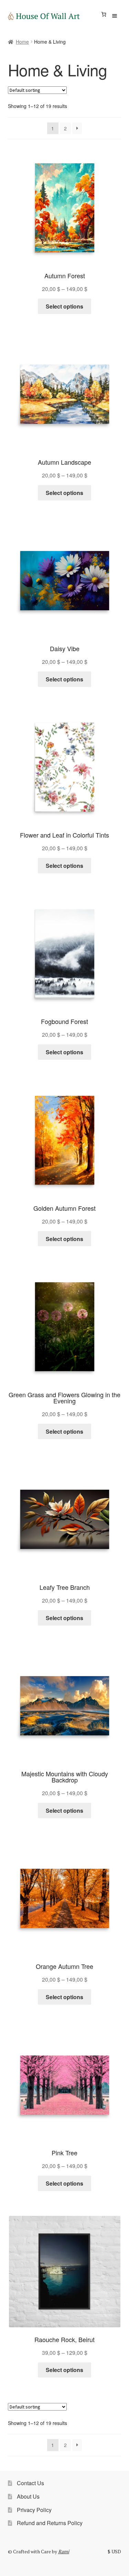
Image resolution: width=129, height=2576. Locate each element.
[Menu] (114, 16)
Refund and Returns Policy (50, 2523)
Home (22, 42)
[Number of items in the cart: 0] (104, 14)
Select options (64, 306)
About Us (28, 2496)
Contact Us (30, 2483)
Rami (64, 2551)
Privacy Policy (34, 2510)
